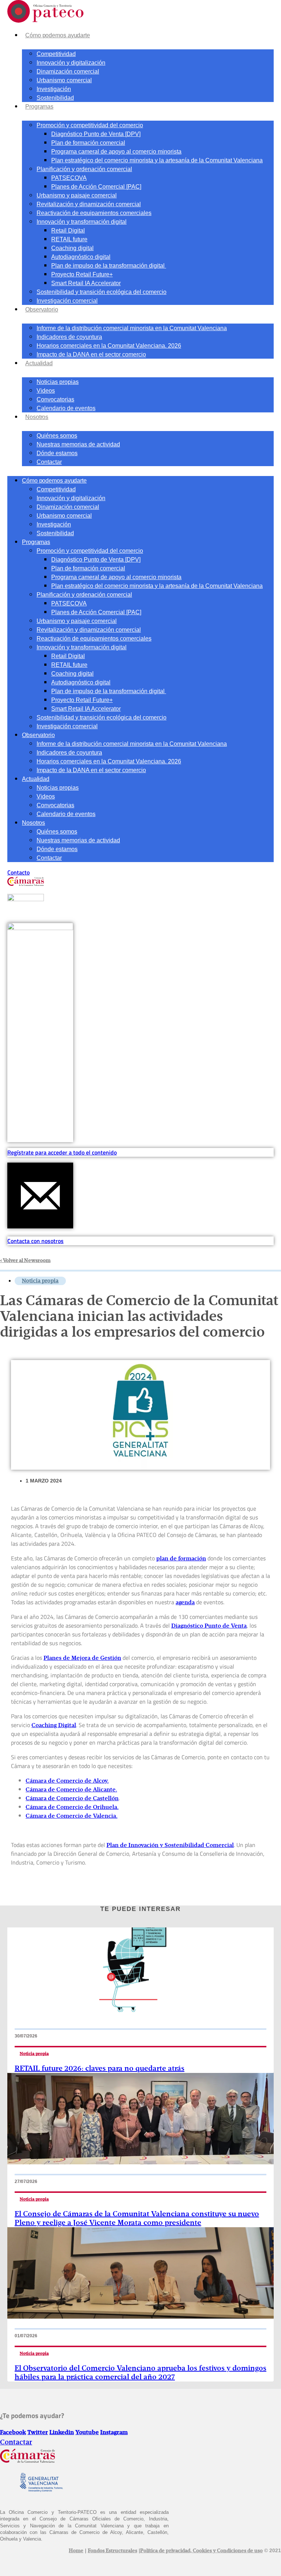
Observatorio (42, 309)
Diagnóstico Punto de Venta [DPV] (96, 134)
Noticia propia (40, 1281)
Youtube (87, 2433)
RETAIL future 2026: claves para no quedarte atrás (100, 2069)
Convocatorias (55, 399)
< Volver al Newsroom (25, 1261)
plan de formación (181, 1559)
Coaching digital (72, 248)
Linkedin (62, 2433)
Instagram (114, 2433)
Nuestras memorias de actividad (78, 444)
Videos (46, 391)
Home (76, 2551)
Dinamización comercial (68, 71)
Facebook (13, 2433)
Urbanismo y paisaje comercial (77, 195)
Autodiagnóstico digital (81, 257)
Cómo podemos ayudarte (58, 35)
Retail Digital (68, 231)
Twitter (38, 2433)
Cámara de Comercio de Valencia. (72, 1816)
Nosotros (37, 417)
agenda (185, 1603)
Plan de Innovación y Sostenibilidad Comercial (170, 1846)
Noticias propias (58, 382)
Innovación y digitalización (71, 63)
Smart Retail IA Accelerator (86, 283)
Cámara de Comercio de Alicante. (71, 1790)
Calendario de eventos (66, 408)
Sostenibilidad (55, 98)
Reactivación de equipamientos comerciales (94, 213)
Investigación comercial (67, 301)
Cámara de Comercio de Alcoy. (67, 1781)
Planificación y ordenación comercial (84, 169)
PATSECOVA (69, 178)
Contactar (49, 462)
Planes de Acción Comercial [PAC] (96, 187)
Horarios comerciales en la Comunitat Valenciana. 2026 (109, 346)
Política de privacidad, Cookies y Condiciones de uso (201, 2551)
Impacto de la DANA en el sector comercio (91, 354)
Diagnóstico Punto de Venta (209, 1626)
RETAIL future (69, 239)
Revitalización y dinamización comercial (89, 204)
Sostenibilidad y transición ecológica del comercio (102, 292)
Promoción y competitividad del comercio (90, 125)
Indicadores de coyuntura (69, 337)
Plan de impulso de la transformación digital (109, 266)
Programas (39, 107)
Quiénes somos (57, 436)
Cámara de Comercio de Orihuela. (72, 1808)
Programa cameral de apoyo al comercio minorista (116, 152)
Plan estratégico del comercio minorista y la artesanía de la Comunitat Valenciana (157, 160)
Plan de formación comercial (88, 143)
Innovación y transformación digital (82, 222)
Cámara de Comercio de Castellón (72, 1799)
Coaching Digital (54, 1726)
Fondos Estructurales (113, 2551)
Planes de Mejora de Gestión (82, 1658)
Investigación (54, 89)
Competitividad (56, 54)
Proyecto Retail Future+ (82, 274)
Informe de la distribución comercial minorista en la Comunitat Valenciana (132, 328)
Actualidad (39, 363)
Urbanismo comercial (64, 80)
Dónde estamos (57, 453)
